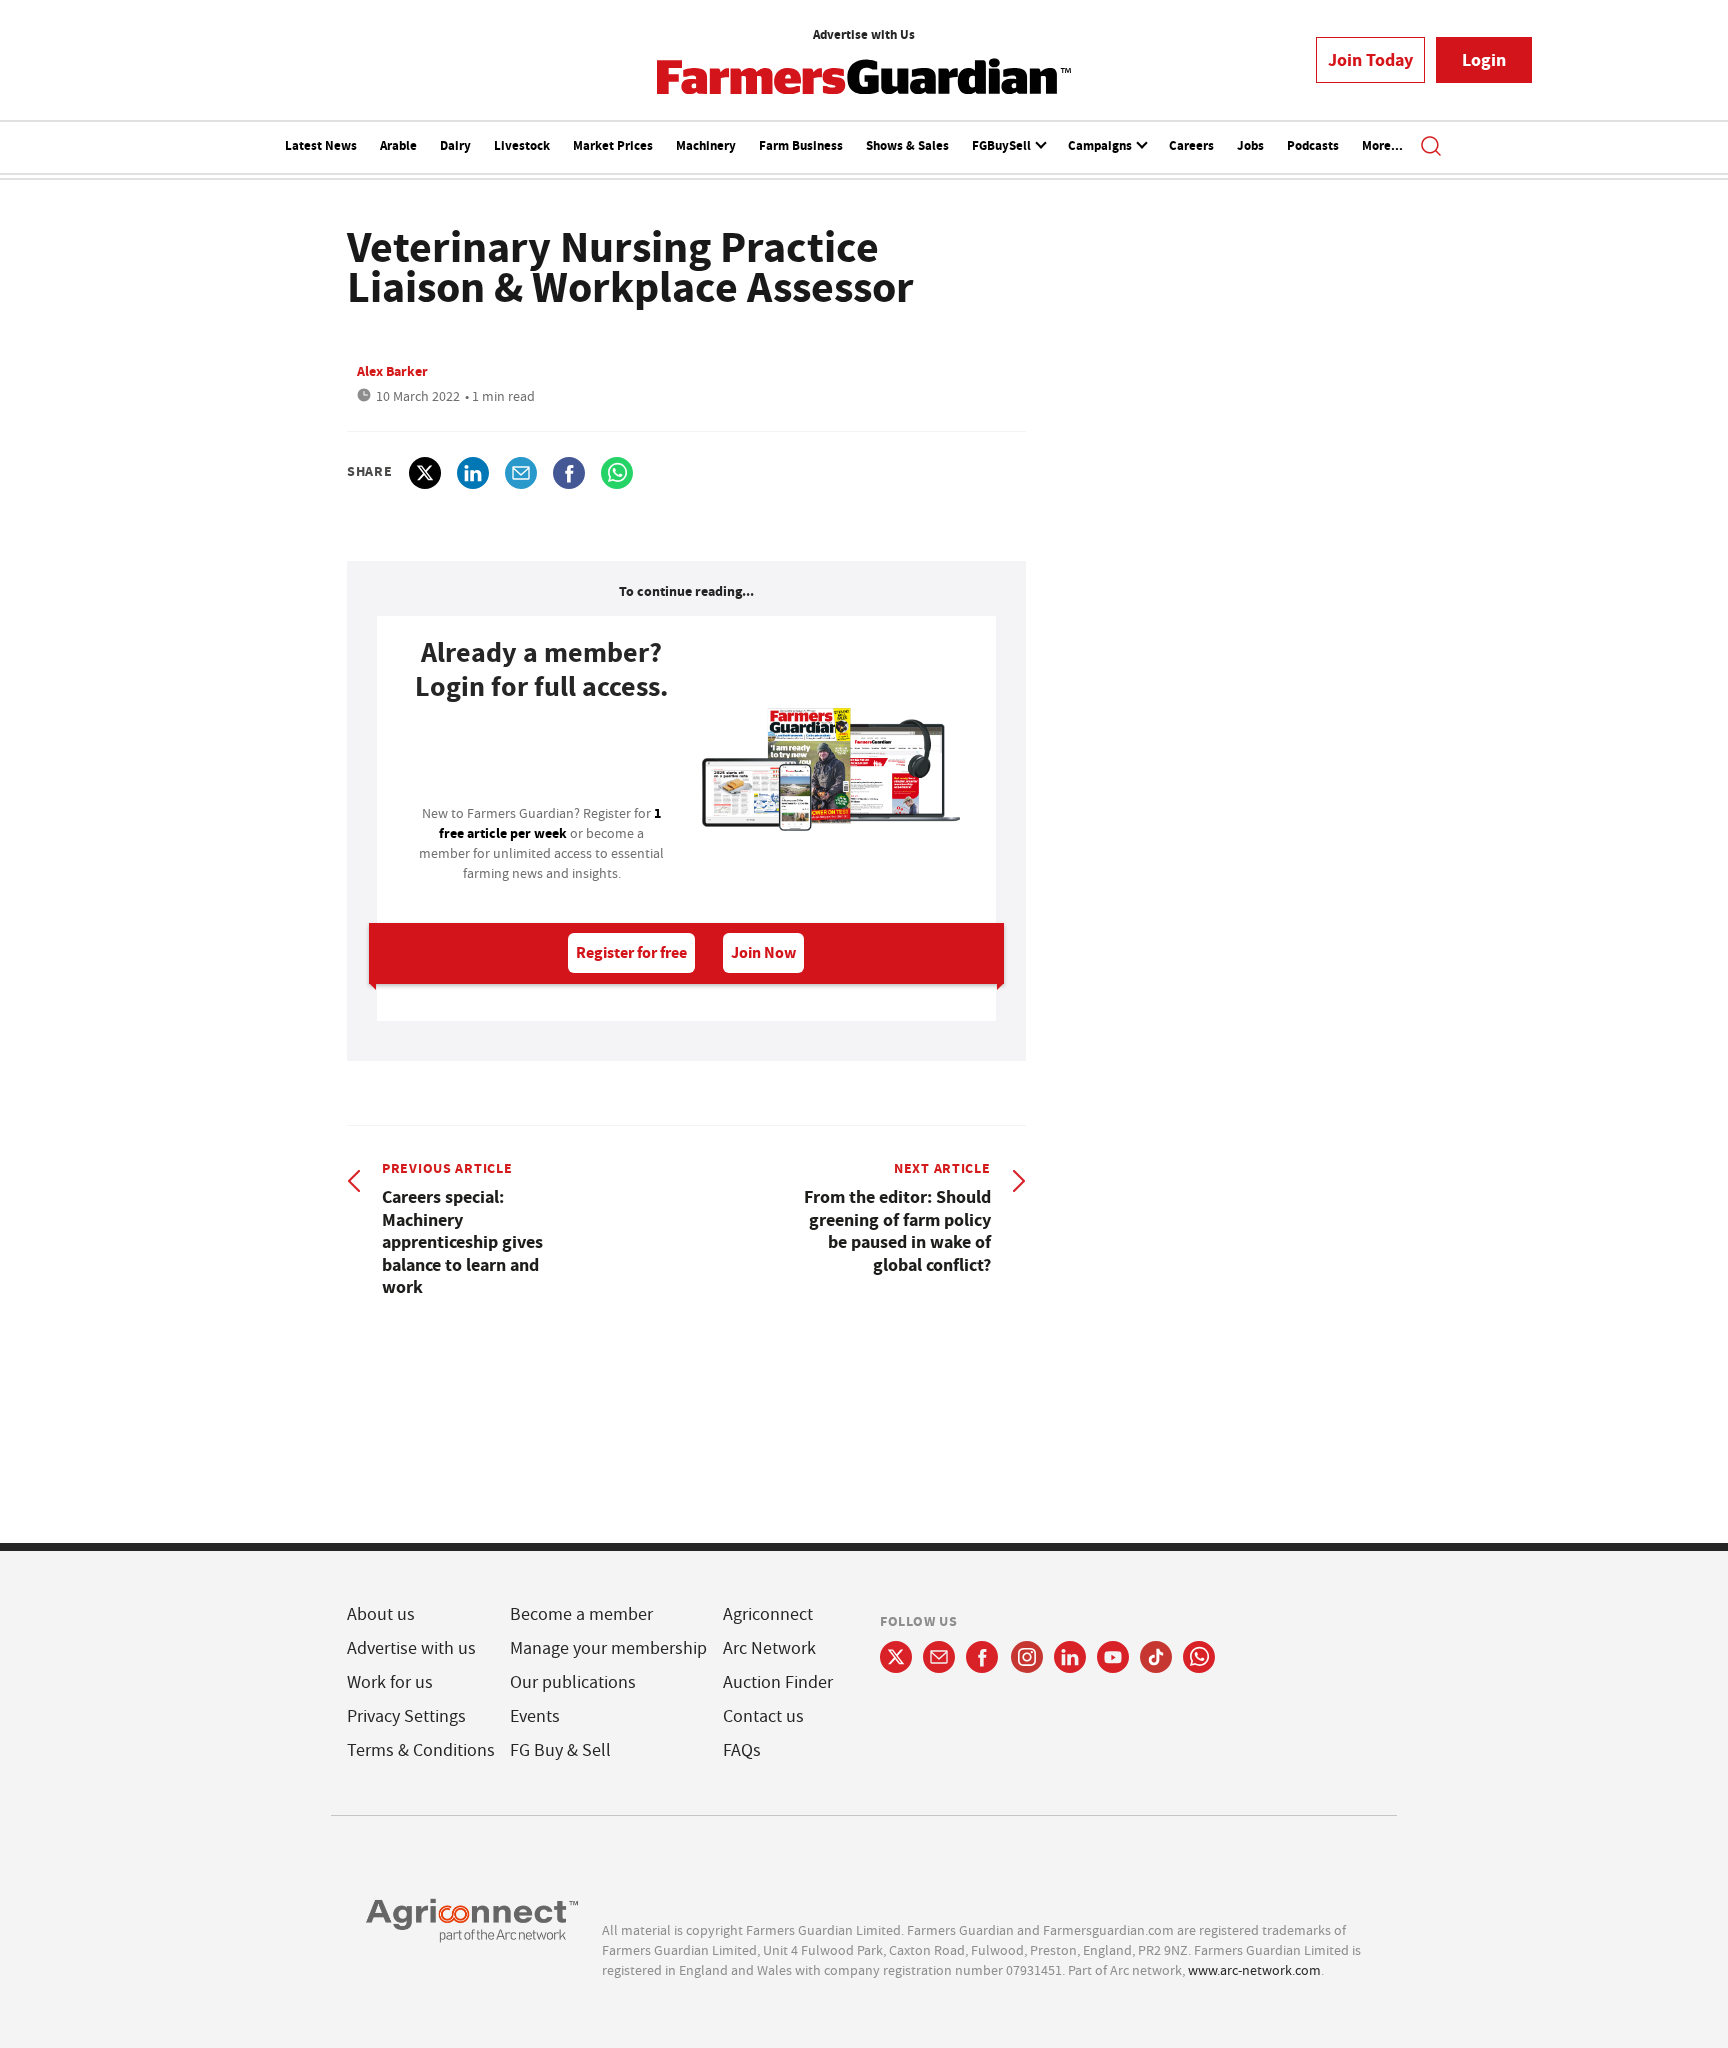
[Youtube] (1113, 1657)
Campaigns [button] (1101, 145)
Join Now (763, 952)
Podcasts (1313, 145)
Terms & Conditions (421, 1750)
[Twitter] (896, 1657)
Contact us (763, 1716)
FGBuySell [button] (1003, 145)
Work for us (390, 1682)
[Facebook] (982, 1657)
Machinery (706, 145)
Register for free (631, 952)
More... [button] (1382, 145)
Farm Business (801, 145)
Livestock (522, 145)
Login (1484, 60)
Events (535, 1716)
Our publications (573, 1682)
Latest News (321, 145)
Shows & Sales (907, 145)
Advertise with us (411, 1648)
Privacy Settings (406, 1716)
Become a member (581, 1614)
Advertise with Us (864, 34)
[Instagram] (1027, 1657)
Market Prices (613, 145)
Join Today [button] (1370, 60)
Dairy (455, 145)
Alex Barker (392, 371)
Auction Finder (778, 1682)
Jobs (1250, 145)
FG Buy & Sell (560, 1750)
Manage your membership (608, 1648)
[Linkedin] (1070, 1657)
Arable (398, 145)
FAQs (742, 1750)
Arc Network (769, 1648)
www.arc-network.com (1254, 1970)
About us (381, 1614)
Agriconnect (768, 1614)
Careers (1191, 145)
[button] (1431, 148)
